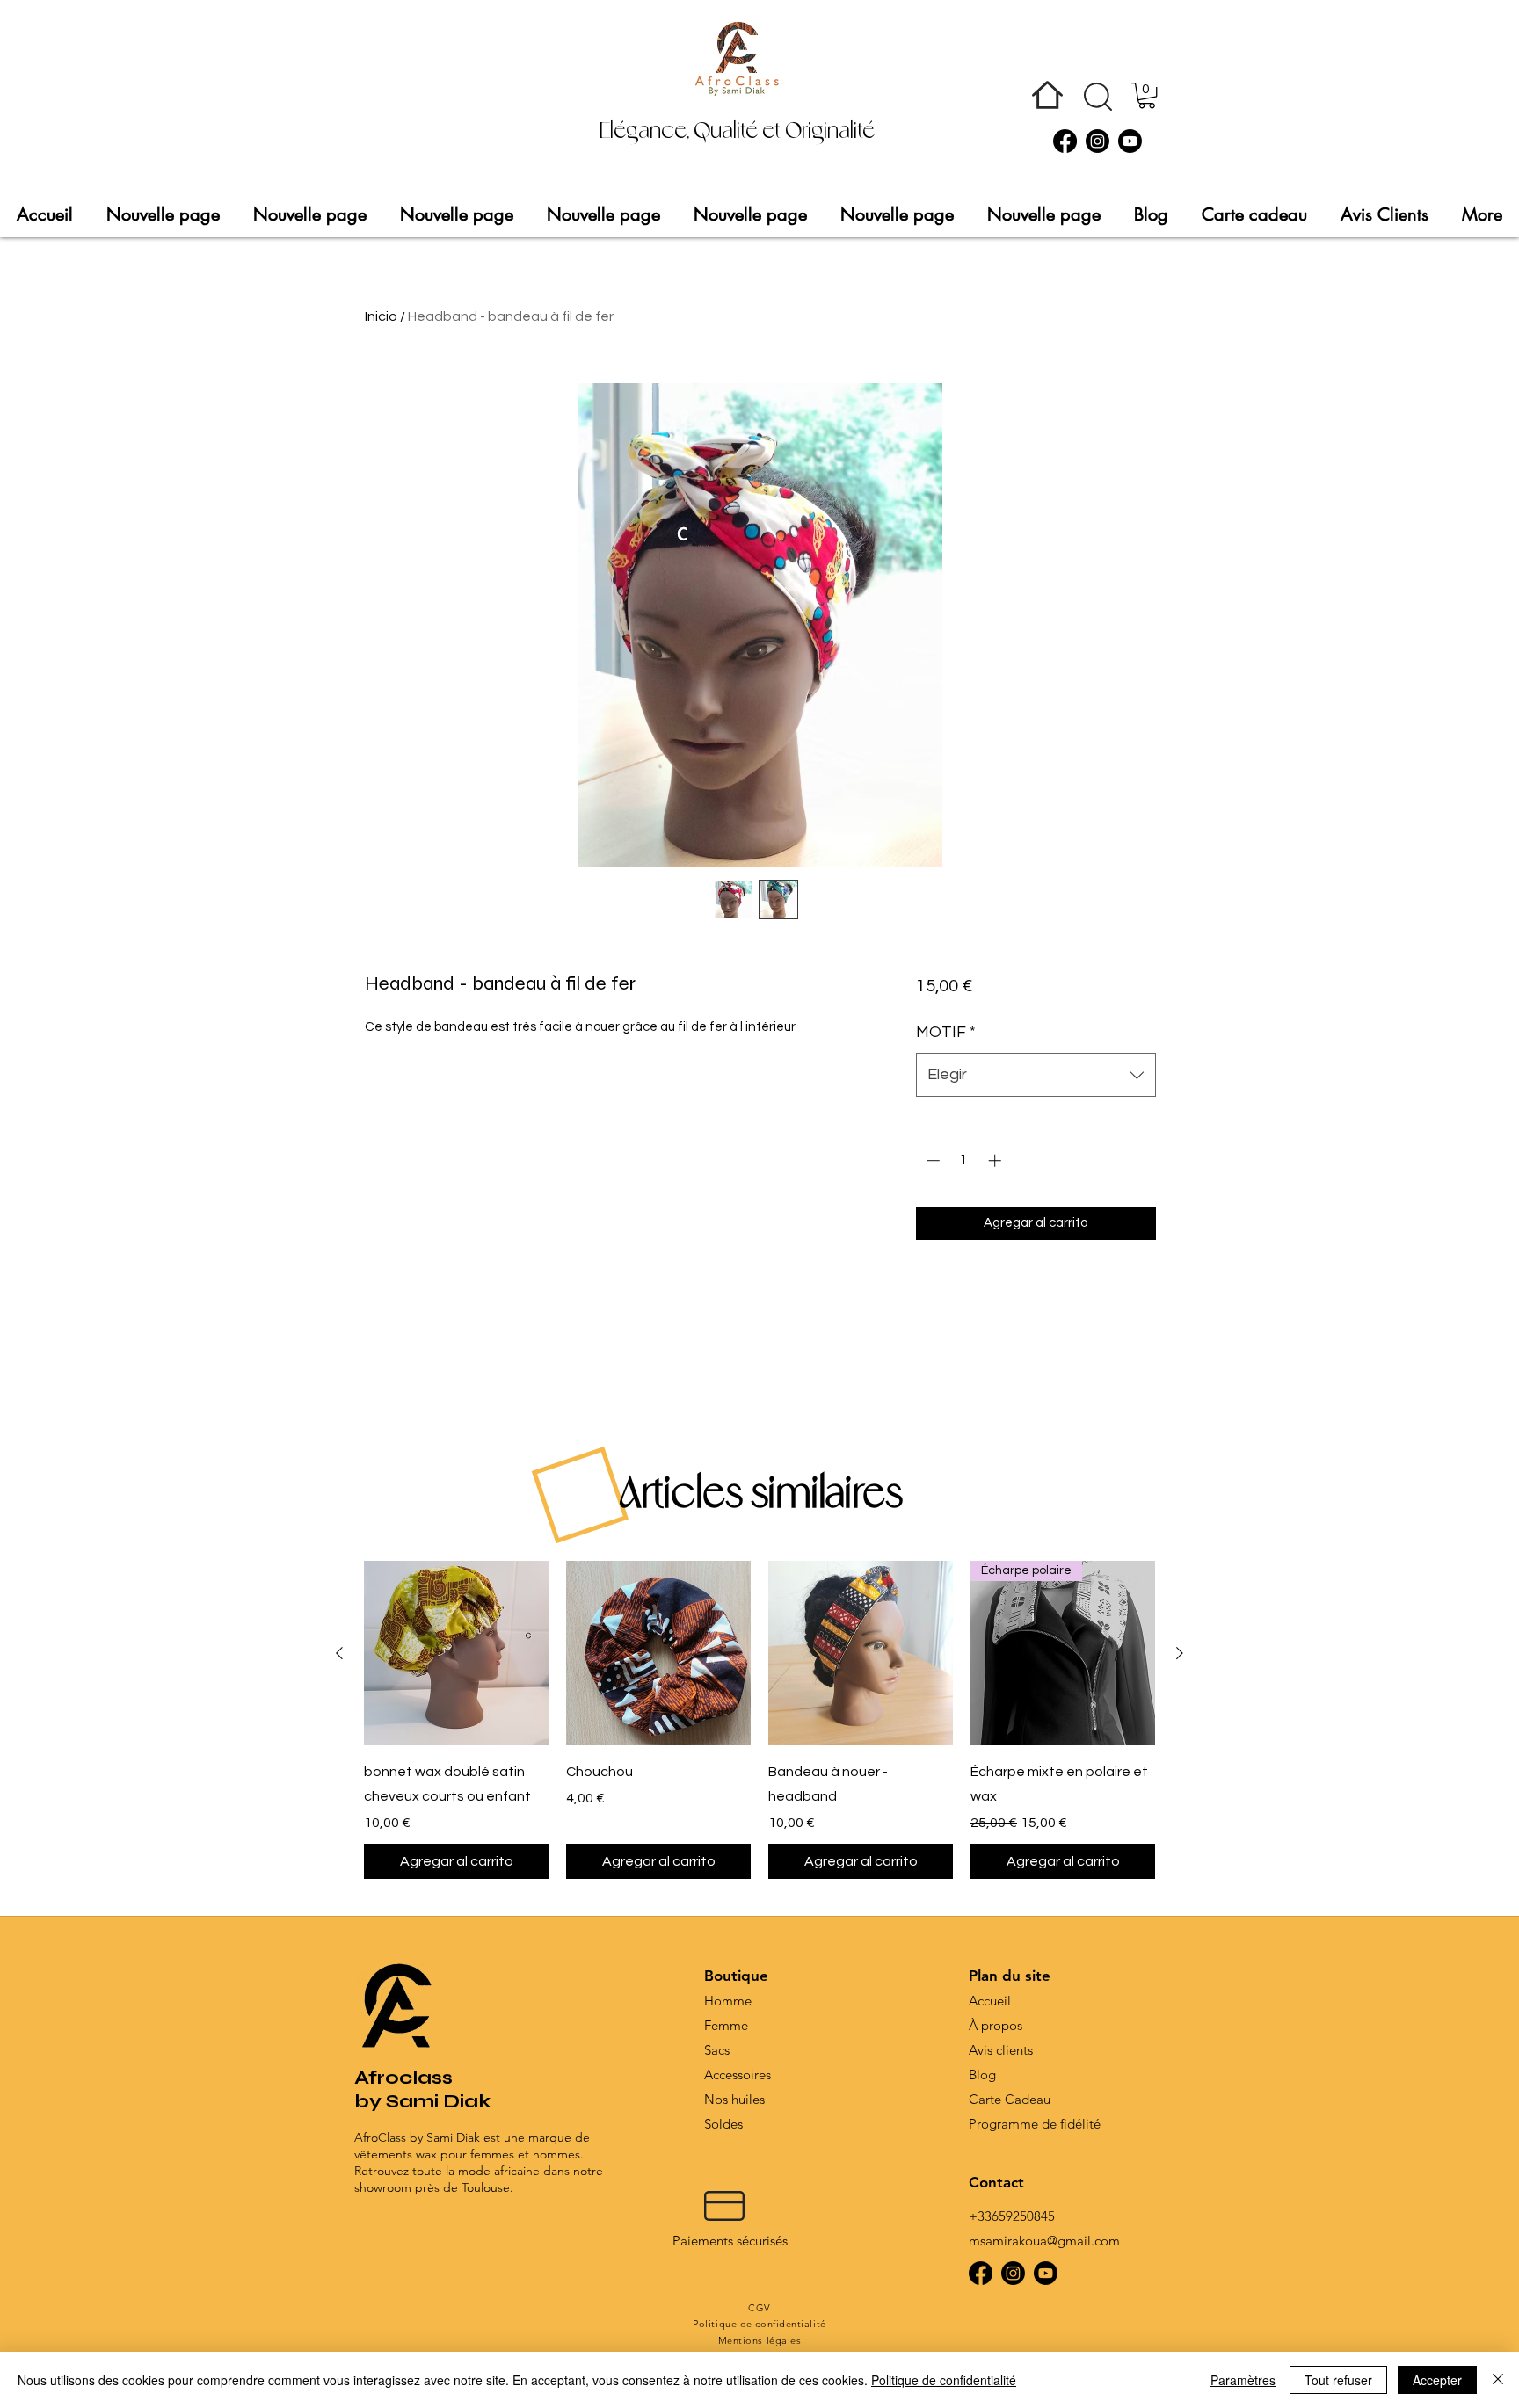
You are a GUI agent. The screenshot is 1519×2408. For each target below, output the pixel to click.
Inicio (381, 316)
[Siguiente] (1180, 1653)
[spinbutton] (963, 1160)
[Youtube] (1130, 141)
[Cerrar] (1498, 2380)
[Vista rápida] (456, 1653)
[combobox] (1036, 1075)
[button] (1098, 97)
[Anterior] (339, 1653)
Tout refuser (1338, 2380)
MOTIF (946, 1032)
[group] (759, 1720)
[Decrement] (931, 1160)
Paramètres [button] (1243, 2380)
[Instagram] (1097, 141)
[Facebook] (1065, 141)
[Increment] (996, 1160)
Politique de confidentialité (944, 2380)
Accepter (1437, 2380)
